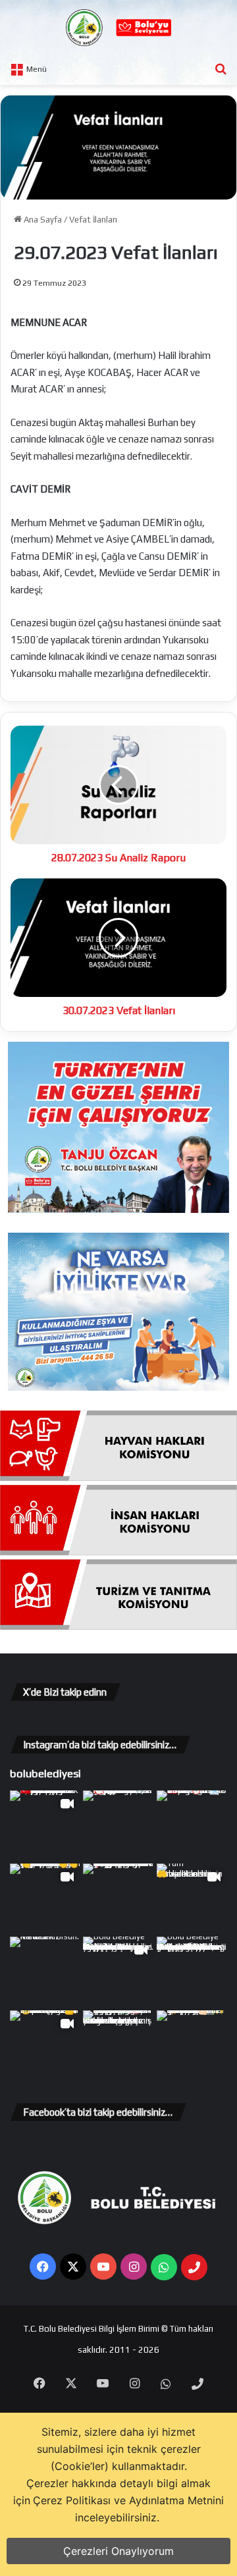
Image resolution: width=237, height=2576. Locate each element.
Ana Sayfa (42, 220)
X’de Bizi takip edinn (65, 1692)
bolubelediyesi (45, 1773)
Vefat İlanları (93, 220)
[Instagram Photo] (118, 1826)
